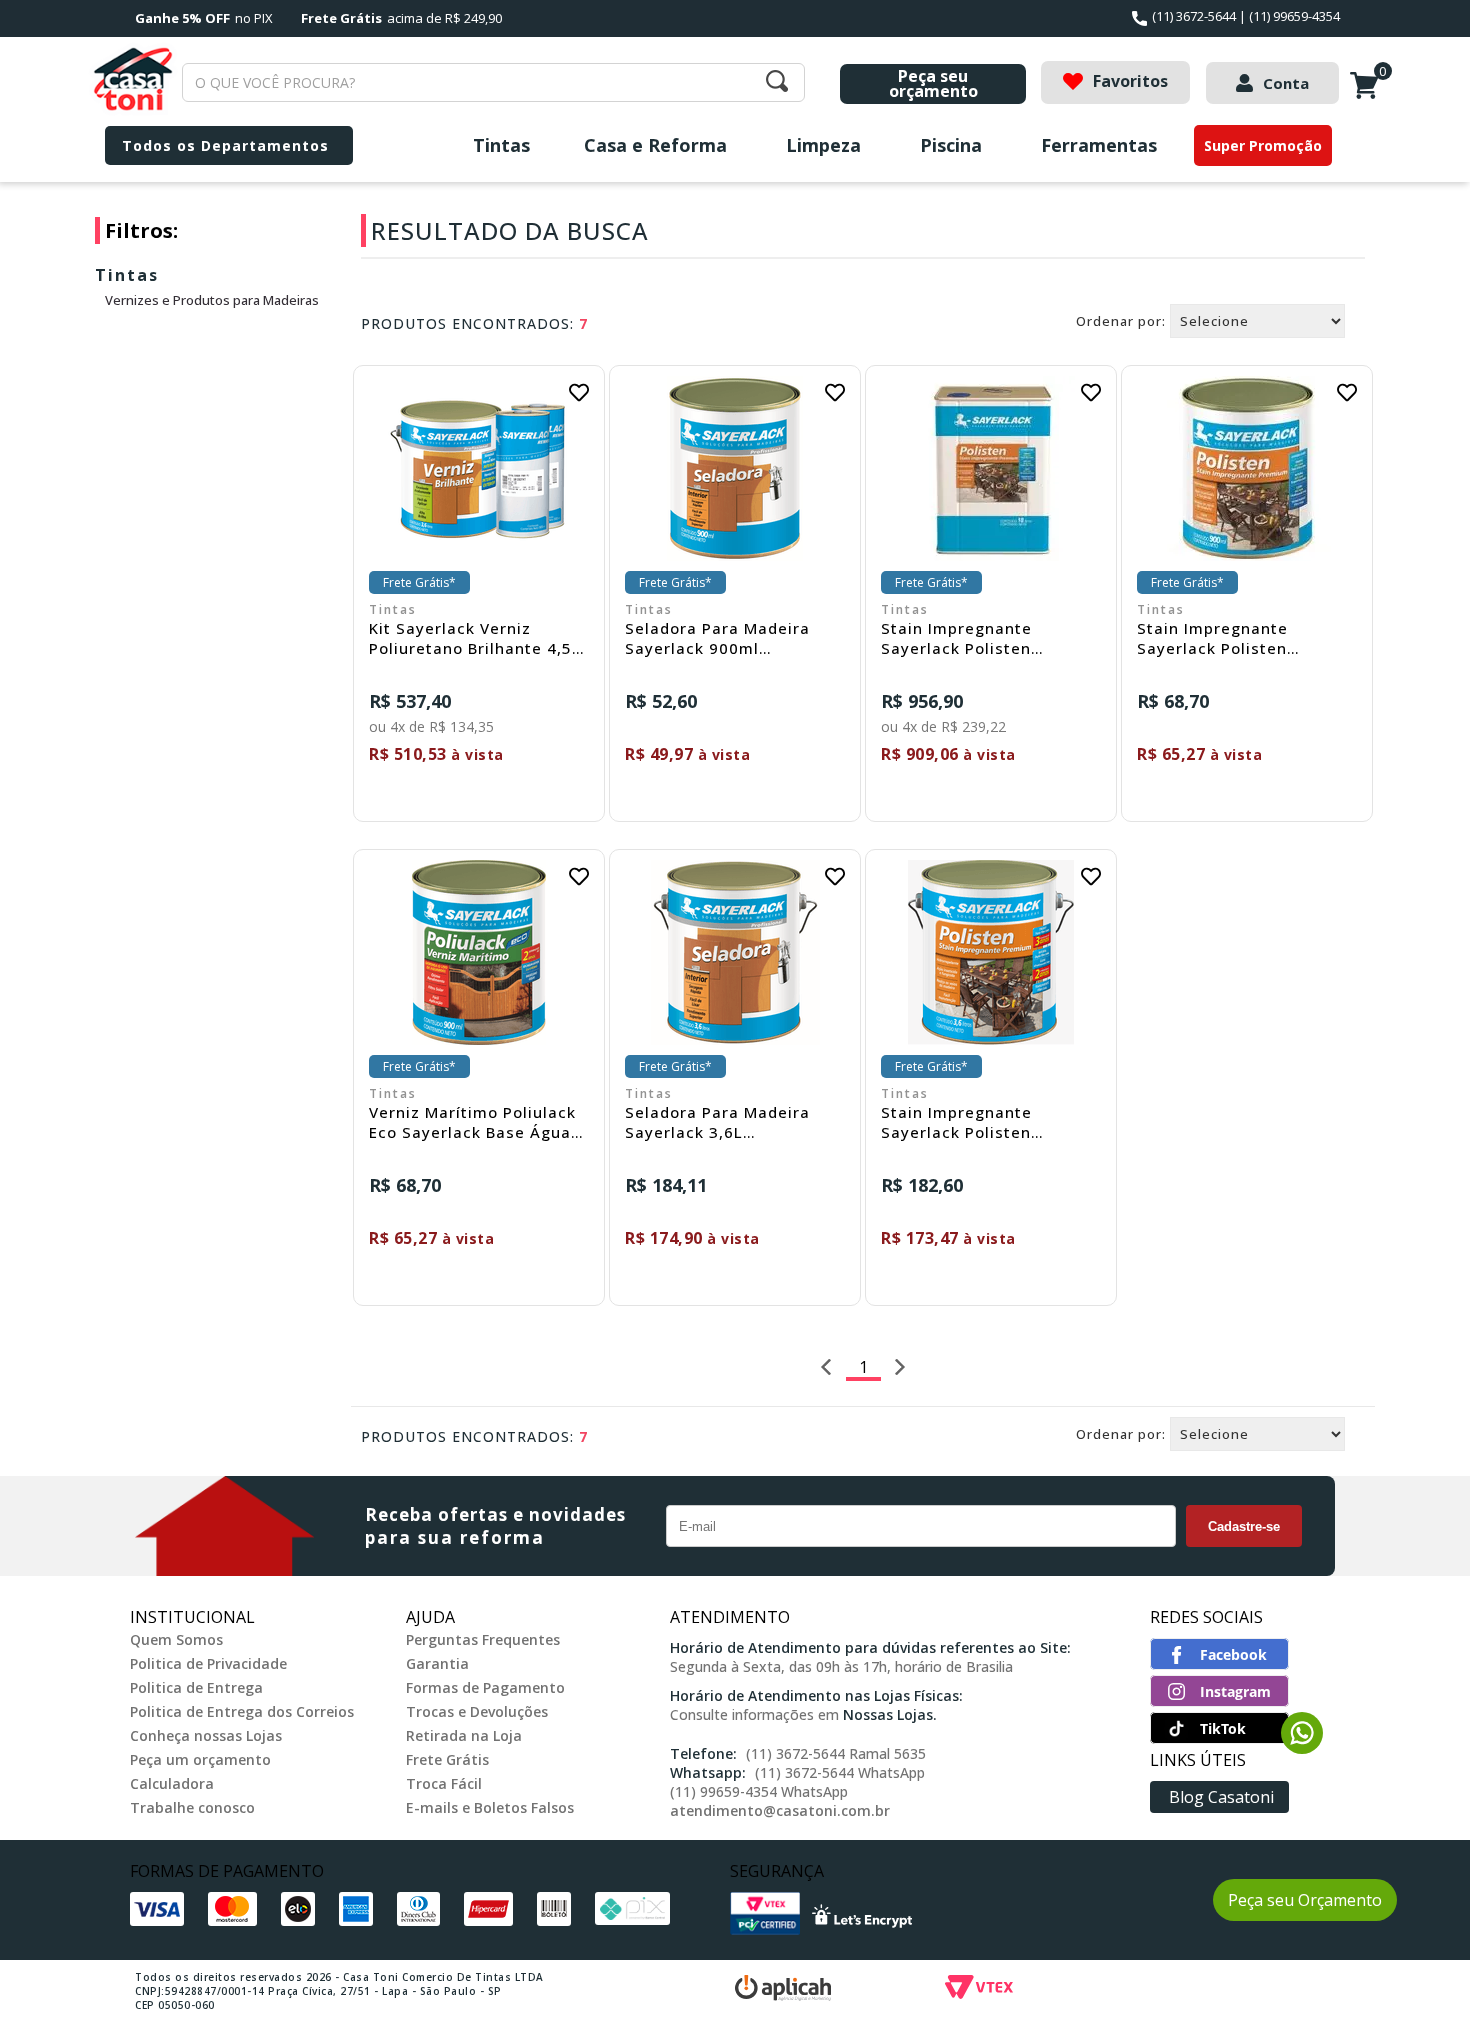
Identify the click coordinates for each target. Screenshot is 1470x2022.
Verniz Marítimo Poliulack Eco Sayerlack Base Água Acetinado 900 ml (472, 1122)
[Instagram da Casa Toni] (1219, 1701)
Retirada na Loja (464, 1735)
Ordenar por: (1121, 321)
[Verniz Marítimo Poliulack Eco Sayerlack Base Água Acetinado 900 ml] (479, 952)
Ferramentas (1099, 145)
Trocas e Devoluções (477, 1711)
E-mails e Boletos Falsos (490, 1807)
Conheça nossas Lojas (206, 1735)
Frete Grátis (447, 1759)
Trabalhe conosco (192, 1807)
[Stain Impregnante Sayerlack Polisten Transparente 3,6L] (991, 952)
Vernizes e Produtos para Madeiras (212, 300)
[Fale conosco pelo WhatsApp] (1302, 1748)
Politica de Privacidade (208, 1663)
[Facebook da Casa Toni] (1219, 1664)
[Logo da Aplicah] (840, 1990)
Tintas (501, 145)
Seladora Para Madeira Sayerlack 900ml (717, 638)
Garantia (437, 1663)
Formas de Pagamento (485, 1687)
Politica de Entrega (196, 1687)
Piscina (951, 145)
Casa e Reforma (655, 145)
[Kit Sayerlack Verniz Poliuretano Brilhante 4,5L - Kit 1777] (479, 468)
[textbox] (493, 82)
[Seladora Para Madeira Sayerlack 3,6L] (735, 952)
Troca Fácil (444, 1783)
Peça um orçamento (200, 1759)
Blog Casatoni (1221, 1797)
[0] (1369, 96)
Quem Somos (176, 1639)
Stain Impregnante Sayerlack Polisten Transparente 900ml (1220, 638)
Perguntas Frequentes (483, 1639)
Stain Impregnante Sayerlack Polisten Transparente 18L (956, 638)
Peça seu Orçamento (1305, 1900)
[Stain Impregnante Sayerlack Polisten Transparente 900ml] (1247, 468)
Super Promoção (1263, 145)
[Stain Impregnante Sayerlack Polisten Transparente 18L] (991, 468)
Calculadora (172, 1783)
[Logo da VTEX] (1095, 1990)
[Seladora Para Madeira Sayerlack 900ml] (735, 468)
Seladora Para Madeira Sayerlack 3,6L (717, 1122)
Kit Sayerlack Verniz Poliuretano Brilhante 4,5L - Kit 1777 (475, 638)
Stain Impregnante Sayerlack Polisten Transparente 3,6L (956, 1122)
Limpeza (823, 145)
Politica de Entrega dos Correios (242, 1711)
